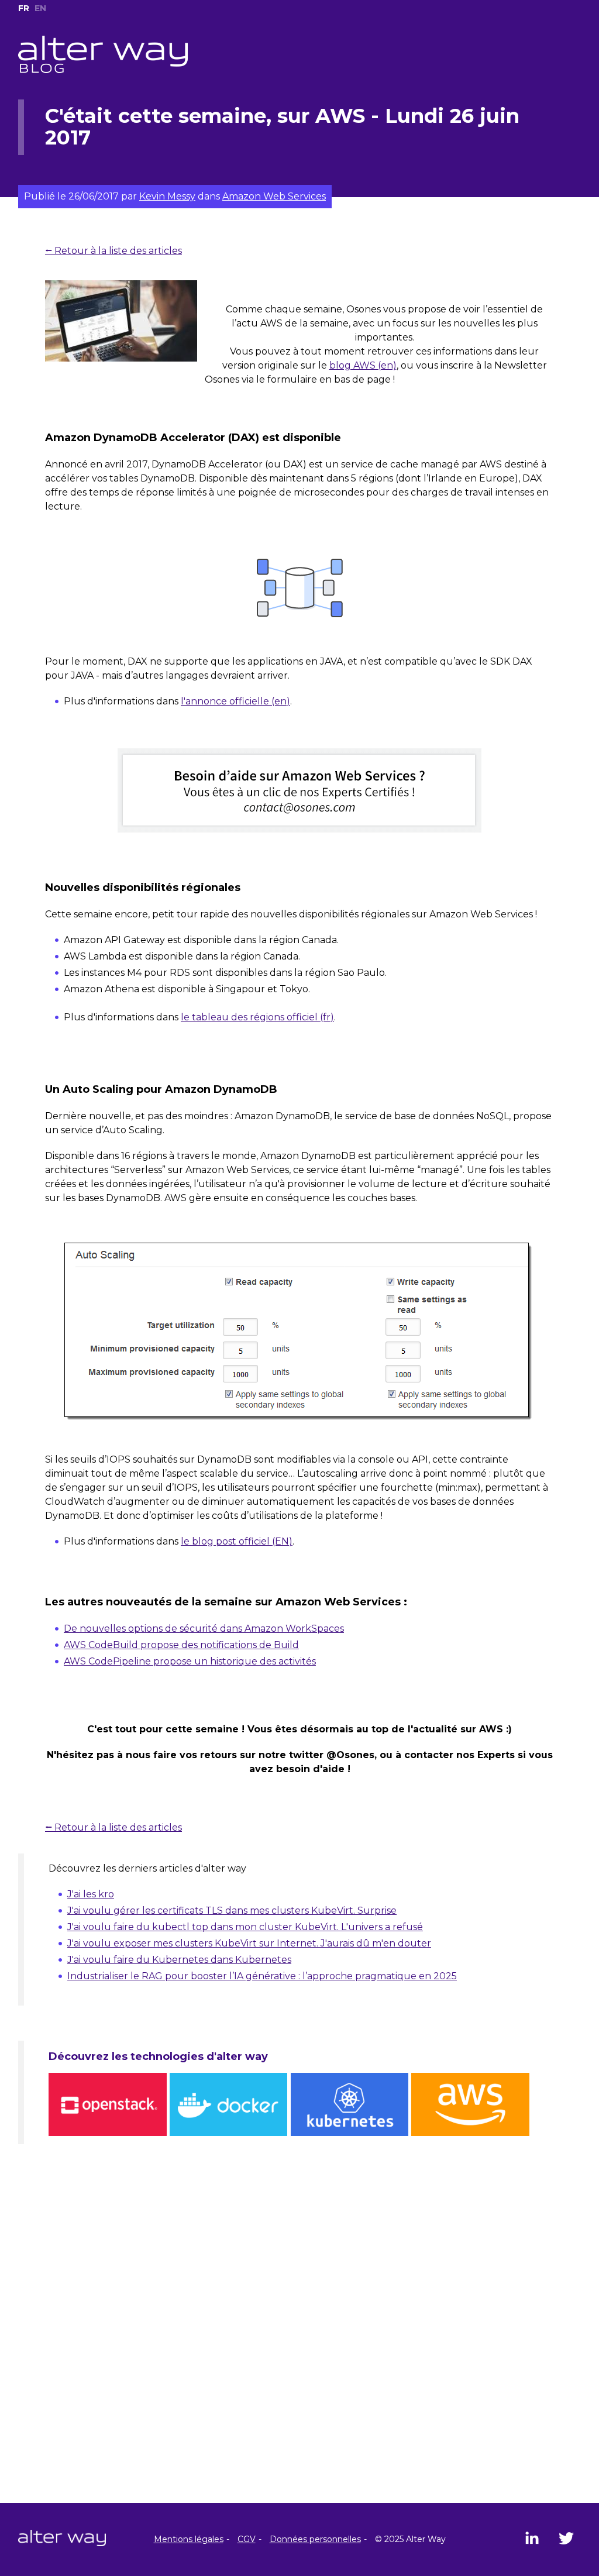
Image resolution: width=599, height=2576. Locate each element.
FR (24, 8)
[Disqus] (299, 2353)
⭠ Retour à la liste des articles (113, 251)
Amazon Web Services (274, 196)
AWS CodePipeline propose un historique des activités (190, 1661)
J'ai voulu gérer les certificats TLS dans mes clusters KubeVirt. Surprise (232, 1910)
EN (40, 8)
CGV (247, 2539)
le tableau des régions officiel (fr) (257, 1017)
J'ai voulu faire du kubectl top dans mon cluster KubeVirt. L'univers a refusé (245, 1927)
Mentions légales (189, 2539)
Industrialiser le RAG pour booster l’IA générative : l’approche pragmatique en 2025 (262, 1976)
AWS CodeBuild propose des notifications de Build (181, 1645)
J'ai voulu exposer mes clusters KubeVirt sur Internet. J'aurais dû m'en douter (249, 1943)
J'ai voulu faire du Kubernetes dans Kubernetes (179, 1960)
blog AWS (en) (363, 365)
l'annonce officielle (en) (235, 701)
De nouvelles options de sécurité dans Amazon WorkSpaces (204, 1629)
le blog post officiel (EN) (237, 1541)
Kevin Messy (167, 196)
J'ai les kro (91, 1894)
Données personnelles (315, 2539)
